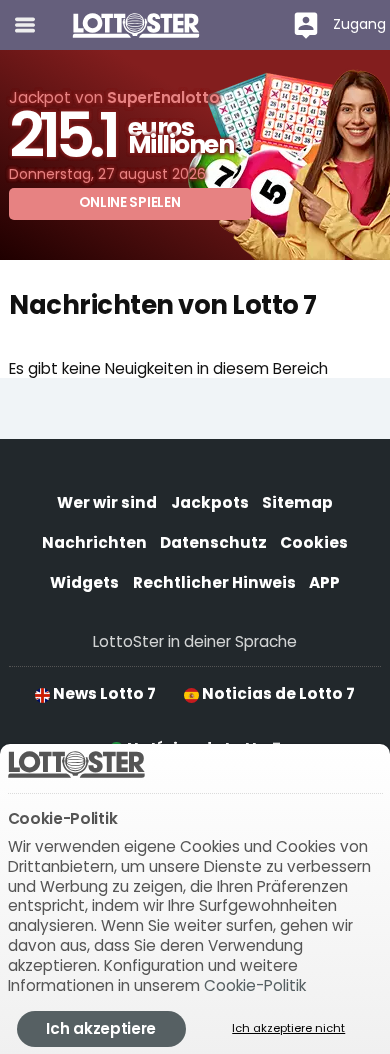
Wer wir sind (107, 502)
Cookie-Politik (255, 985)
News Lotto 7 (103, 693)
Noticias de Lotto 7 (277, 693)
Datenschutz (213, 542)
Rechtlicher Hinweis (214, 582)
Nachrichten (94, 542)
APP (324, 582)
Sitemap (297, 502)
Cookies (314, 542)
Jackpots (210, 502)
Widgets (84, 582)
